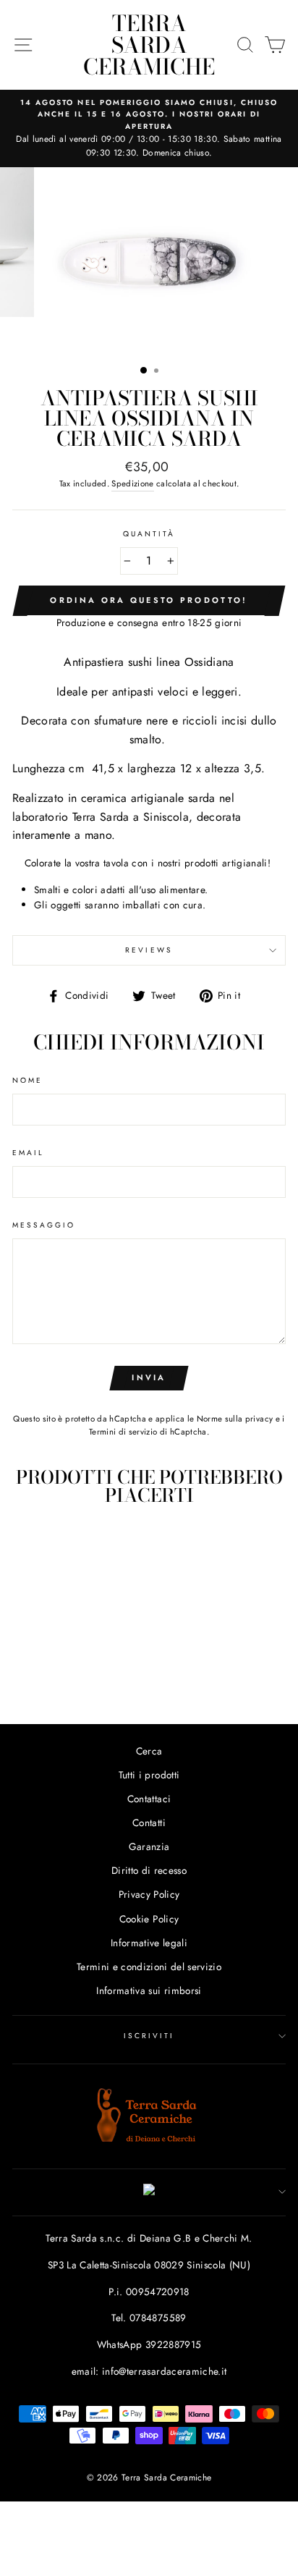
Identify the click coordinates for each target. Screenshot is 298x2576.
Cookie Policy (149, 1919)
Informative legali (149, 1943)
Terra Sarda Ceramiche (149, 45)
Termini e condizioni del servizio (149, 1967)
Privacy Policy (149, 1894)
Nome (27, 1080)
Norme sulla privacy (235, 1419)
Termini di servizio (123, 1432)
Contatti (149, 1823)
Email (28, 1153)
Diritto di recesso (149, 1870)
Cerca (149, 1751)
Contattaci (149, 1799)
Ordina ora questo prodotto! (149, 600)
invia (149, 1377)
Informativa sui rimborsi (149, 1990)
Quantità (149, 534)
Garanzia (149, 1846)
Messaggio (44, 1225)
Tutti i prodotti (149, 1775)
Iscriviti (149, 2036)
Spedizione (132, 483)
